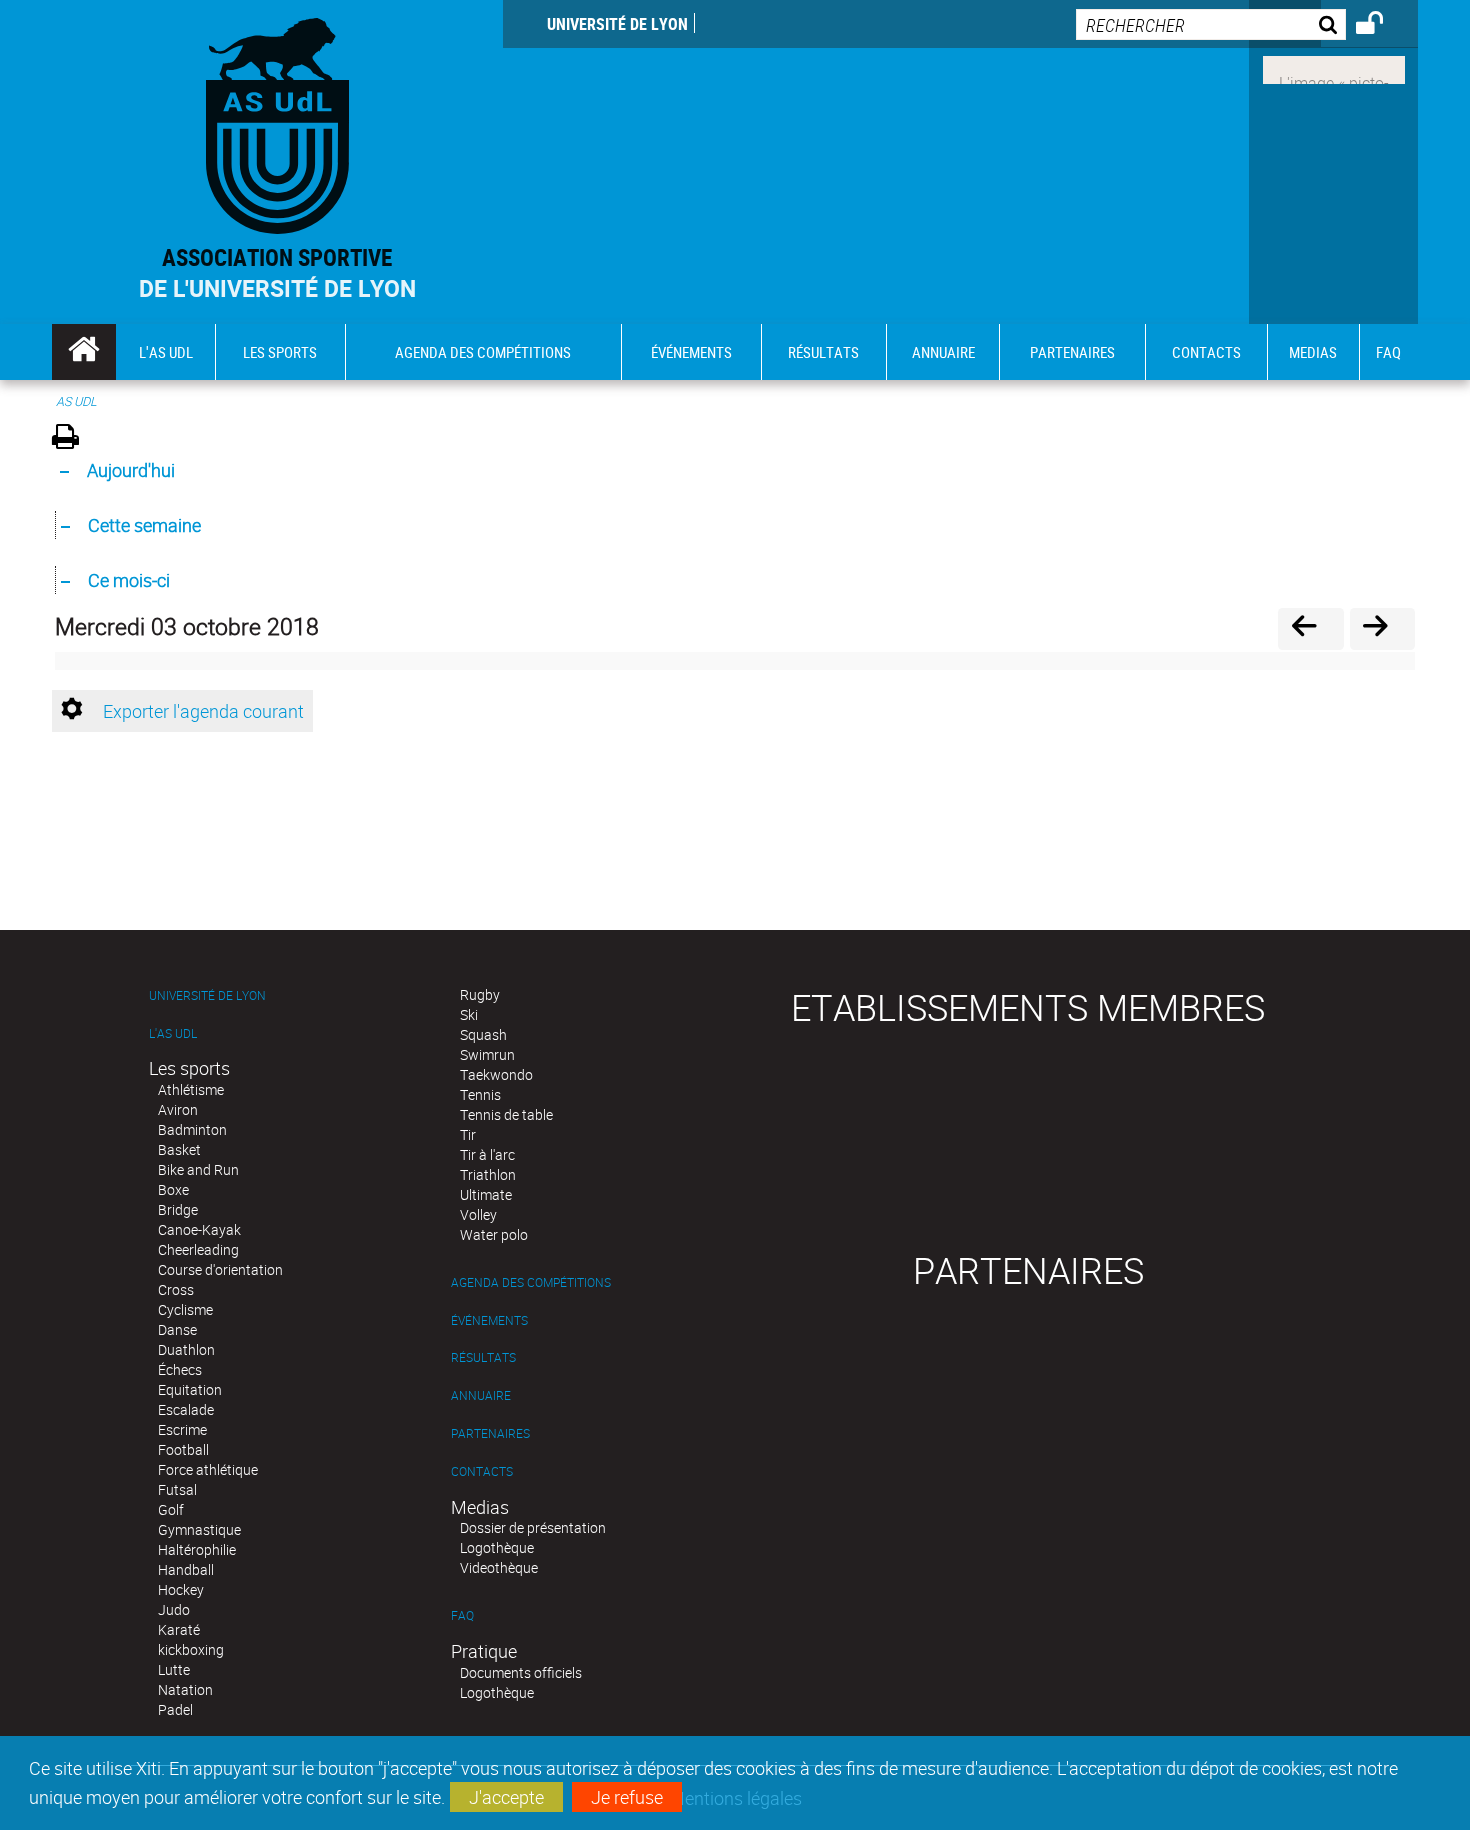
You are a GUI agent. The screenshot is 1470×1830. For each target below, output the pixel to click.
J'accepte (506, 1797)
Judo (174, 1609)
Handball (186, 1569)
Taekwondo (496, 1074)
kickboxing (191, 1649)
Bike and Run (198, 1169)
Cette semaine (144, 525)
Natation (185, 1689)
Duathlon (186, 1349)
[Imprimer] (72, 439)
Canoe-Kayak (199, 1229)
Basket (179, 1149)
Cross (176, 1289)
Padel (175, 1709)
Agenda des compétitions (531, 1282)
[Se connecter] (1382, 26)
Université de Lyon (617, 24)
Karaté (179, 1629)
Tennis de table (506, 1114)
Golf (171, 1509)
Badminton (192, 1129)
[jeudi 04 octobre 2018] (1382, 628)
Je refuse (627, 1797)
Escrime (182, 1429)
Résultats (483, 1357)
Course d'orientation (220, 1269)
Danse (177, 1329)
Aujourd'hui (131, 470)
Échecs (180, 1369)
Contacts (482, 1471)
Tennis (480, 1094)
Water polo (494, 1234)
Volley (478, 1214)
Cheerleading (198, 1249)
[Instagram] (1334, 68)
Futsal (177, 1489)
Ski (469, 1014)
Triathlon (488, 1174)
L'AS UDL (173, 1033)
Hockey (181, 1589)
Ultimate (486, 1194)
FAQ (462, 1615)
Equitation (190, 1389)
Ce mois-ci (129, 580)
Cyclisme (185, 1309)
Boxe (173, 1189)
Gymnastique (199, 1529)
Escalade (186, 1409)
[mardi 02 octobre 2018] (1310, 628)
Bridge (178, 1209)
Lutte (174, 1669)
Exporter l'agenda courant (203, 711)
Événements (489, 1320)
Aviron (178, 1109)
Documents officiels (521, 1672)
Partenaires (490, 1433)
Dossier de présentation (533, 1527)
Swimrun (487, 1054)
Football (183, 1449)
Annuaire (481, 1395)
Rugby (480, 994)
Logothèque (497, 1547)
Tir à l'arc (487, 1154)
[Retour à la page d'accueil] (277, 121)
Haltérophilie (197, 1549)
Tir (468, 1134)
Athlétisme (191, 1089)
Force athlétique (208, 1469)
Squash (483, 1034)
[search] (1211, 24)
